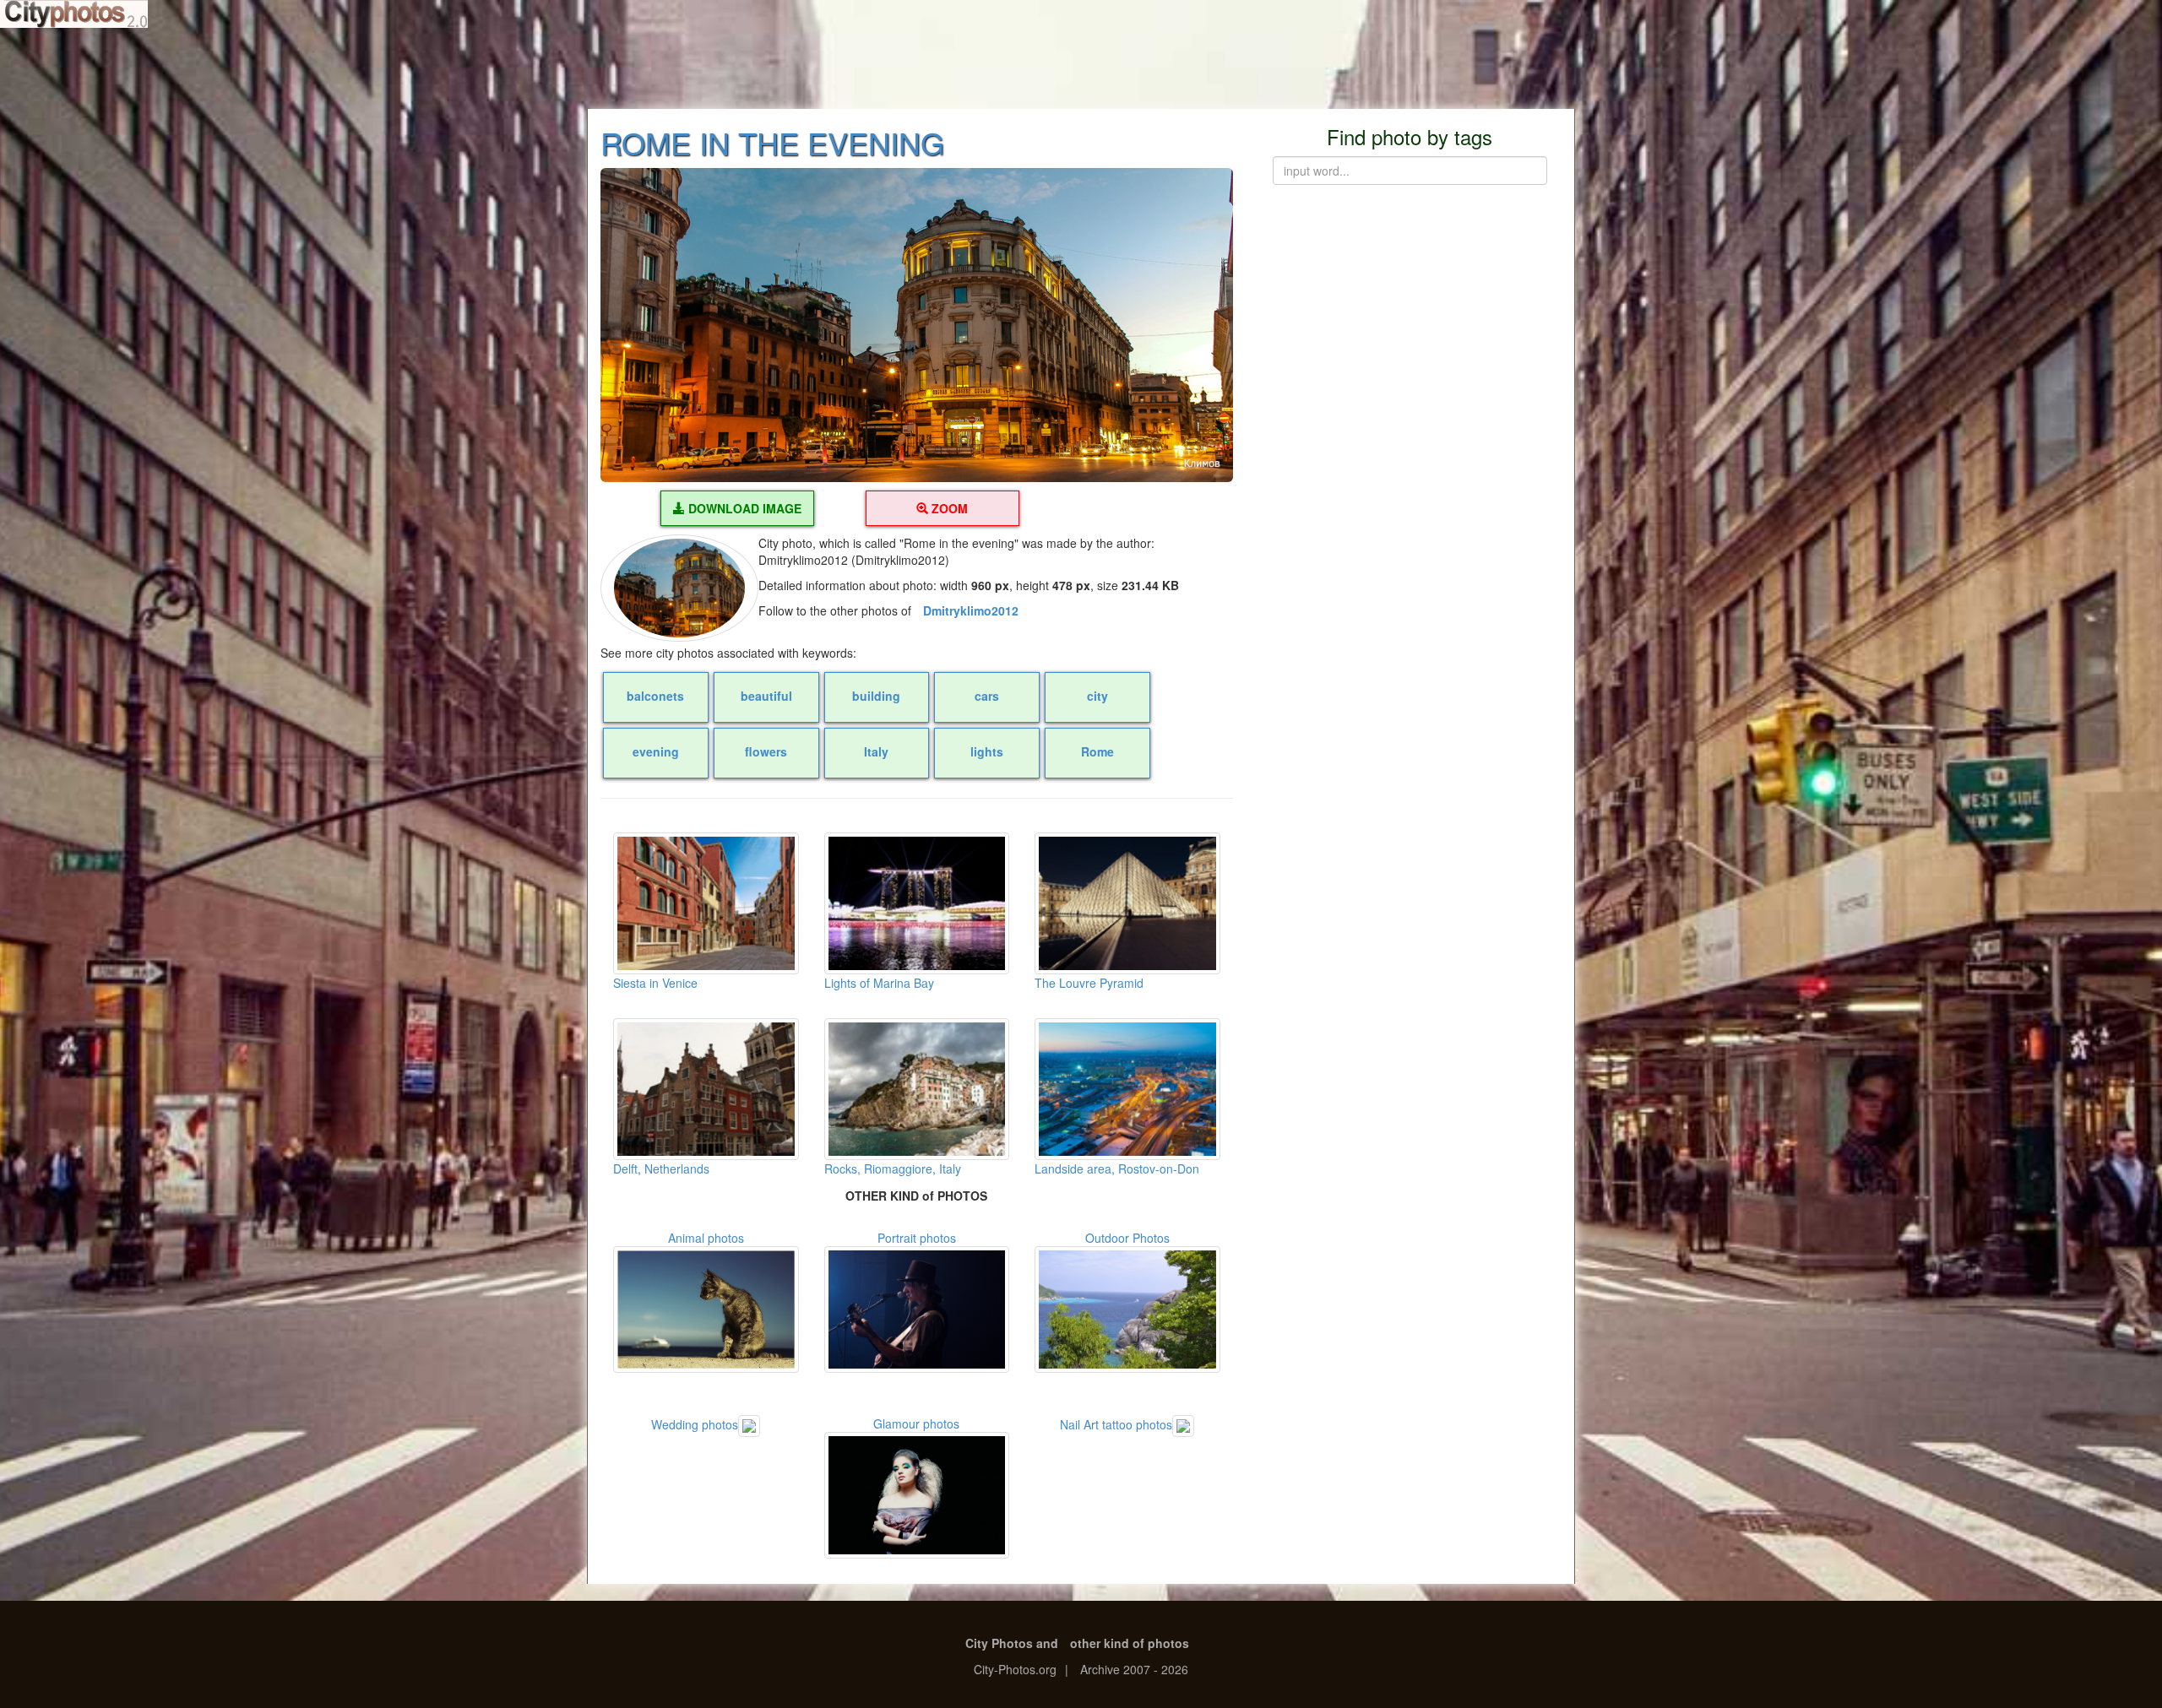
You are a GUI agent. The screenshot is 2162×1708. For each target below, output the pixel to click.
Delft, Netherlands (661, 1168)
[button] (917, 325)
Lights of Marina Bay (879, 983)
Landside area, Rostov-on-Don (1117, 1168)
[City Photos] (74, 14)
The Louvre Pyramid (1089, 983)
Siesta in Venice (655, 983)
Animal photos (706, 1238)
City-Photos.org (1015, 1669)
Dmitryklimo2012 (971, 610)
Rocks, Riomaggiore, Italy (893, 1168)
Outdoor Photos (1127, 1238)
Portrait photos (917, 1238)
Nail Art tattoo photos (1116, 1424)
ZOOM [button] (948, 508)
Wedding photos (695, 1424)
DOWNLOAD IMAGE (743, 508)
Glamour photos (916, 1423)
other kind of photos (1130, 1643)
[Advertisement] (1081, 68)
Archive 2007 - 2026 (1134, 1669)
